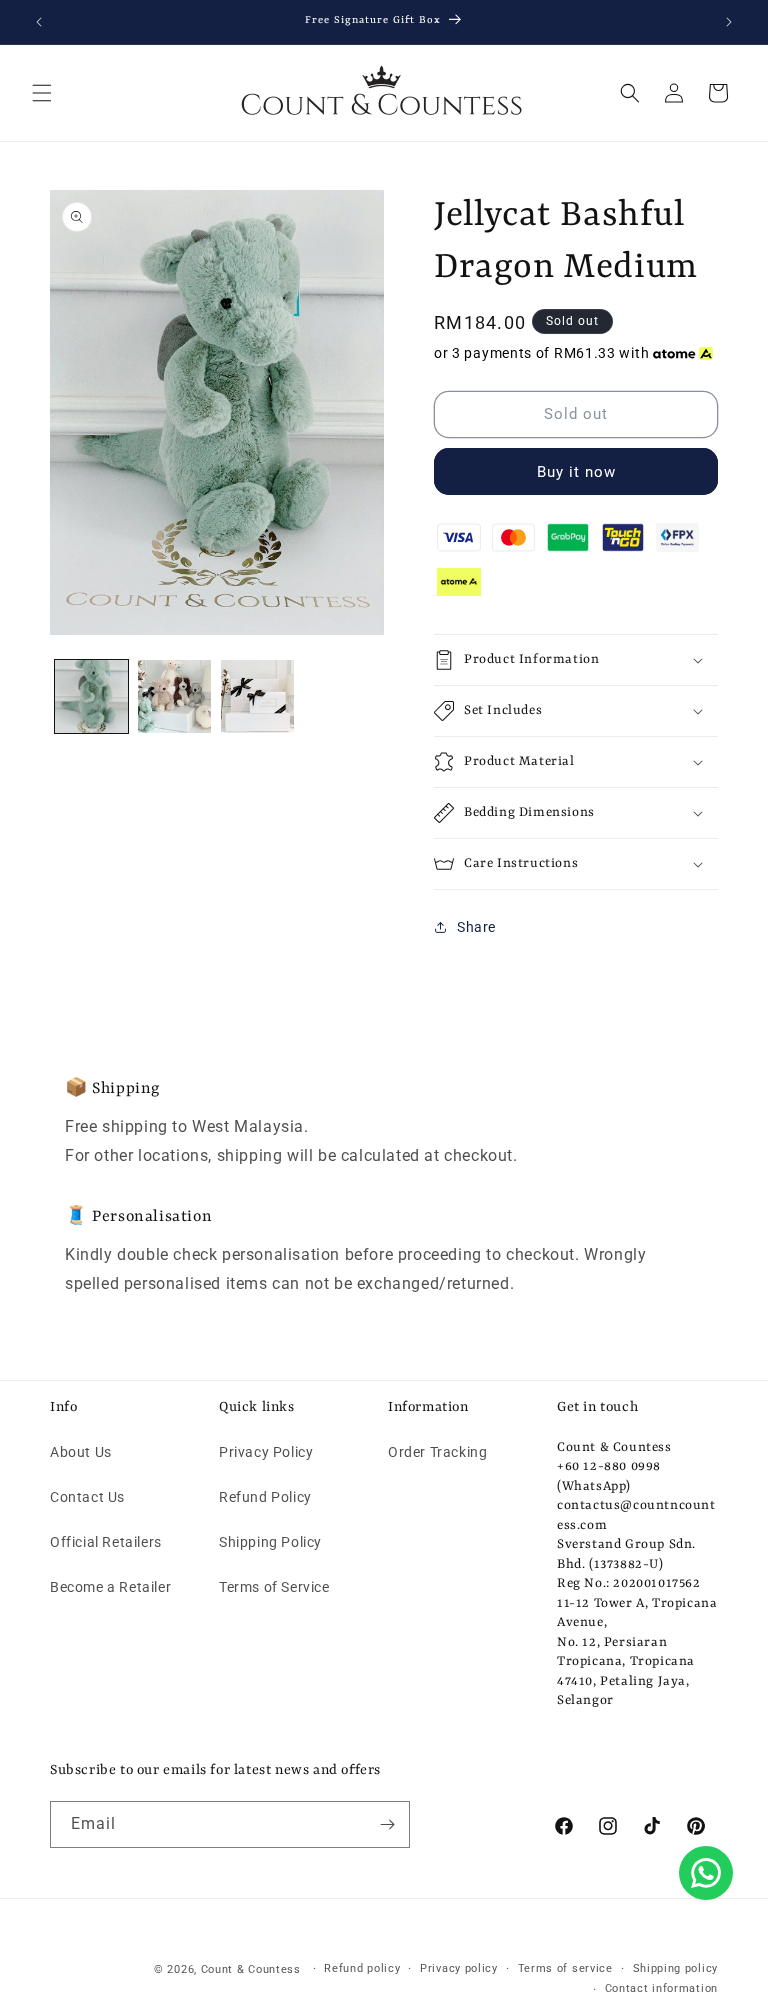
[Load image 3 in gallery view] (257, 696)
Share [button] (476, 927)
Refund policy (362, 1968)
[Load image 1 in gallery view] (91, 696)
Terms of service (565, 1968)
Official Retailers (106, 1542)
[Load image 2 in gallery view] (174, 696)
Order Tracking (437, 1452)
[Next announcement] (729, 22)
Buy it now (576, 472)
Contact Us (87, 1497)
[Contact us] (706, 1873)
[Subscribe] (387, 1824)
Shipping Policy (270, 1542)
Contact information (661, 1988)
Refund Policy (265, 1497)
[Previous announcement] (39, 22)
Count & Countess (251, 1969)
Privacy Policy (266, 1452)
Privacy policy (459, 1968)
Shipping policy (676, 1968)
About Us (81, 1452)
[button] (42, 93)
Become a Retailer (110, 1587)
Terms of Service (274, 1587)
